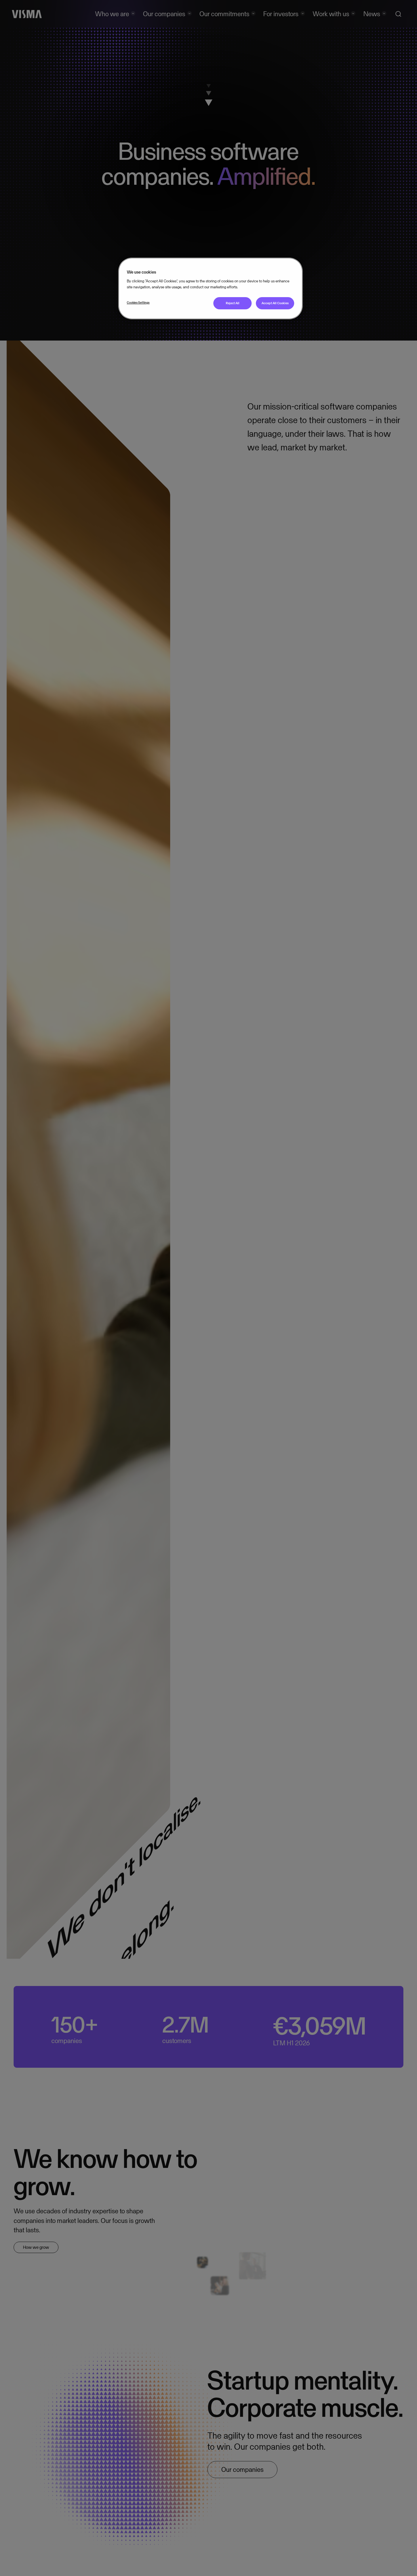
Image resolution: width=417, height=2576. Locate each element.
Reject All (233, 303)
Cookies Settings (138, 303)
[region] (210, 288)
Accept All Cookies (275, 303)
